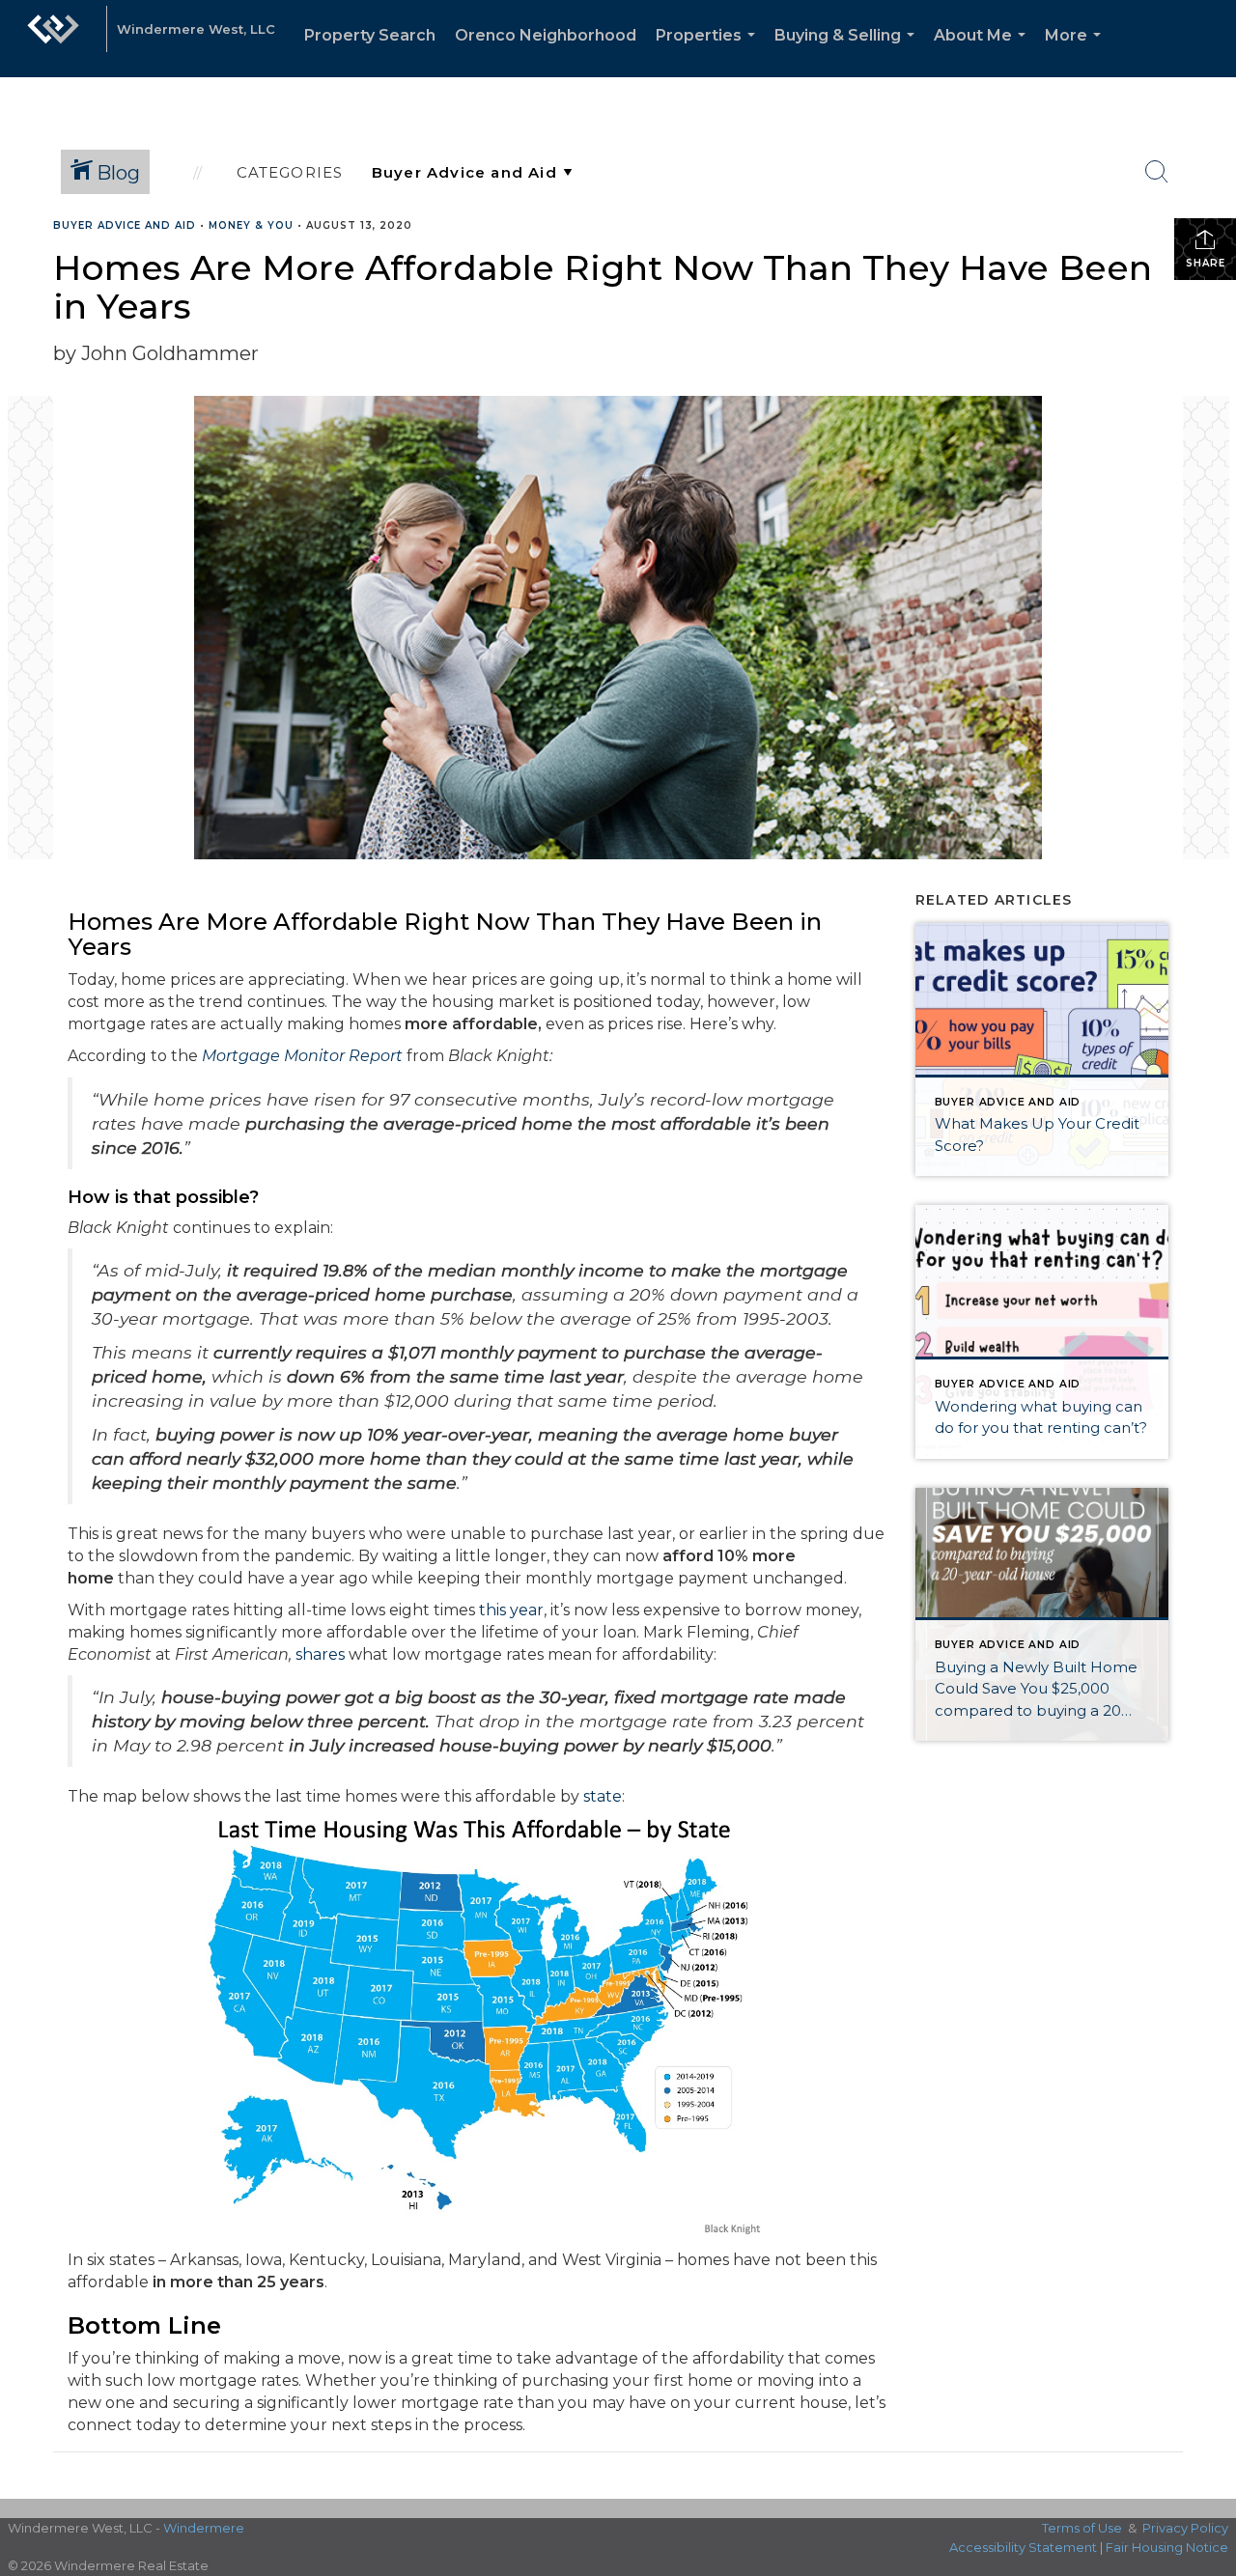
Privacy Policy (1185, 2528)
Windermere (204, 2528)
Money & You (251, 225)
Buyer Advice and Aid (125, 225)
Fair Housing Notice (1167, 2547)
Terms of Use (1082, 2528)
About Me (983, 52)
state (603, 1796)
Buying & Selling (848, 52)
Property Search (370, 35)
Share (1206, 263)
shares (320, 1654)
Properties (709, 52)
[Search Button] (1157, 172)
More (1077, 52)
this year (511, 1610)
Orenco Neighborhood (546, 35)
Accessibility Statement (1023, 2547)
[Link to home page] (53, 39)
